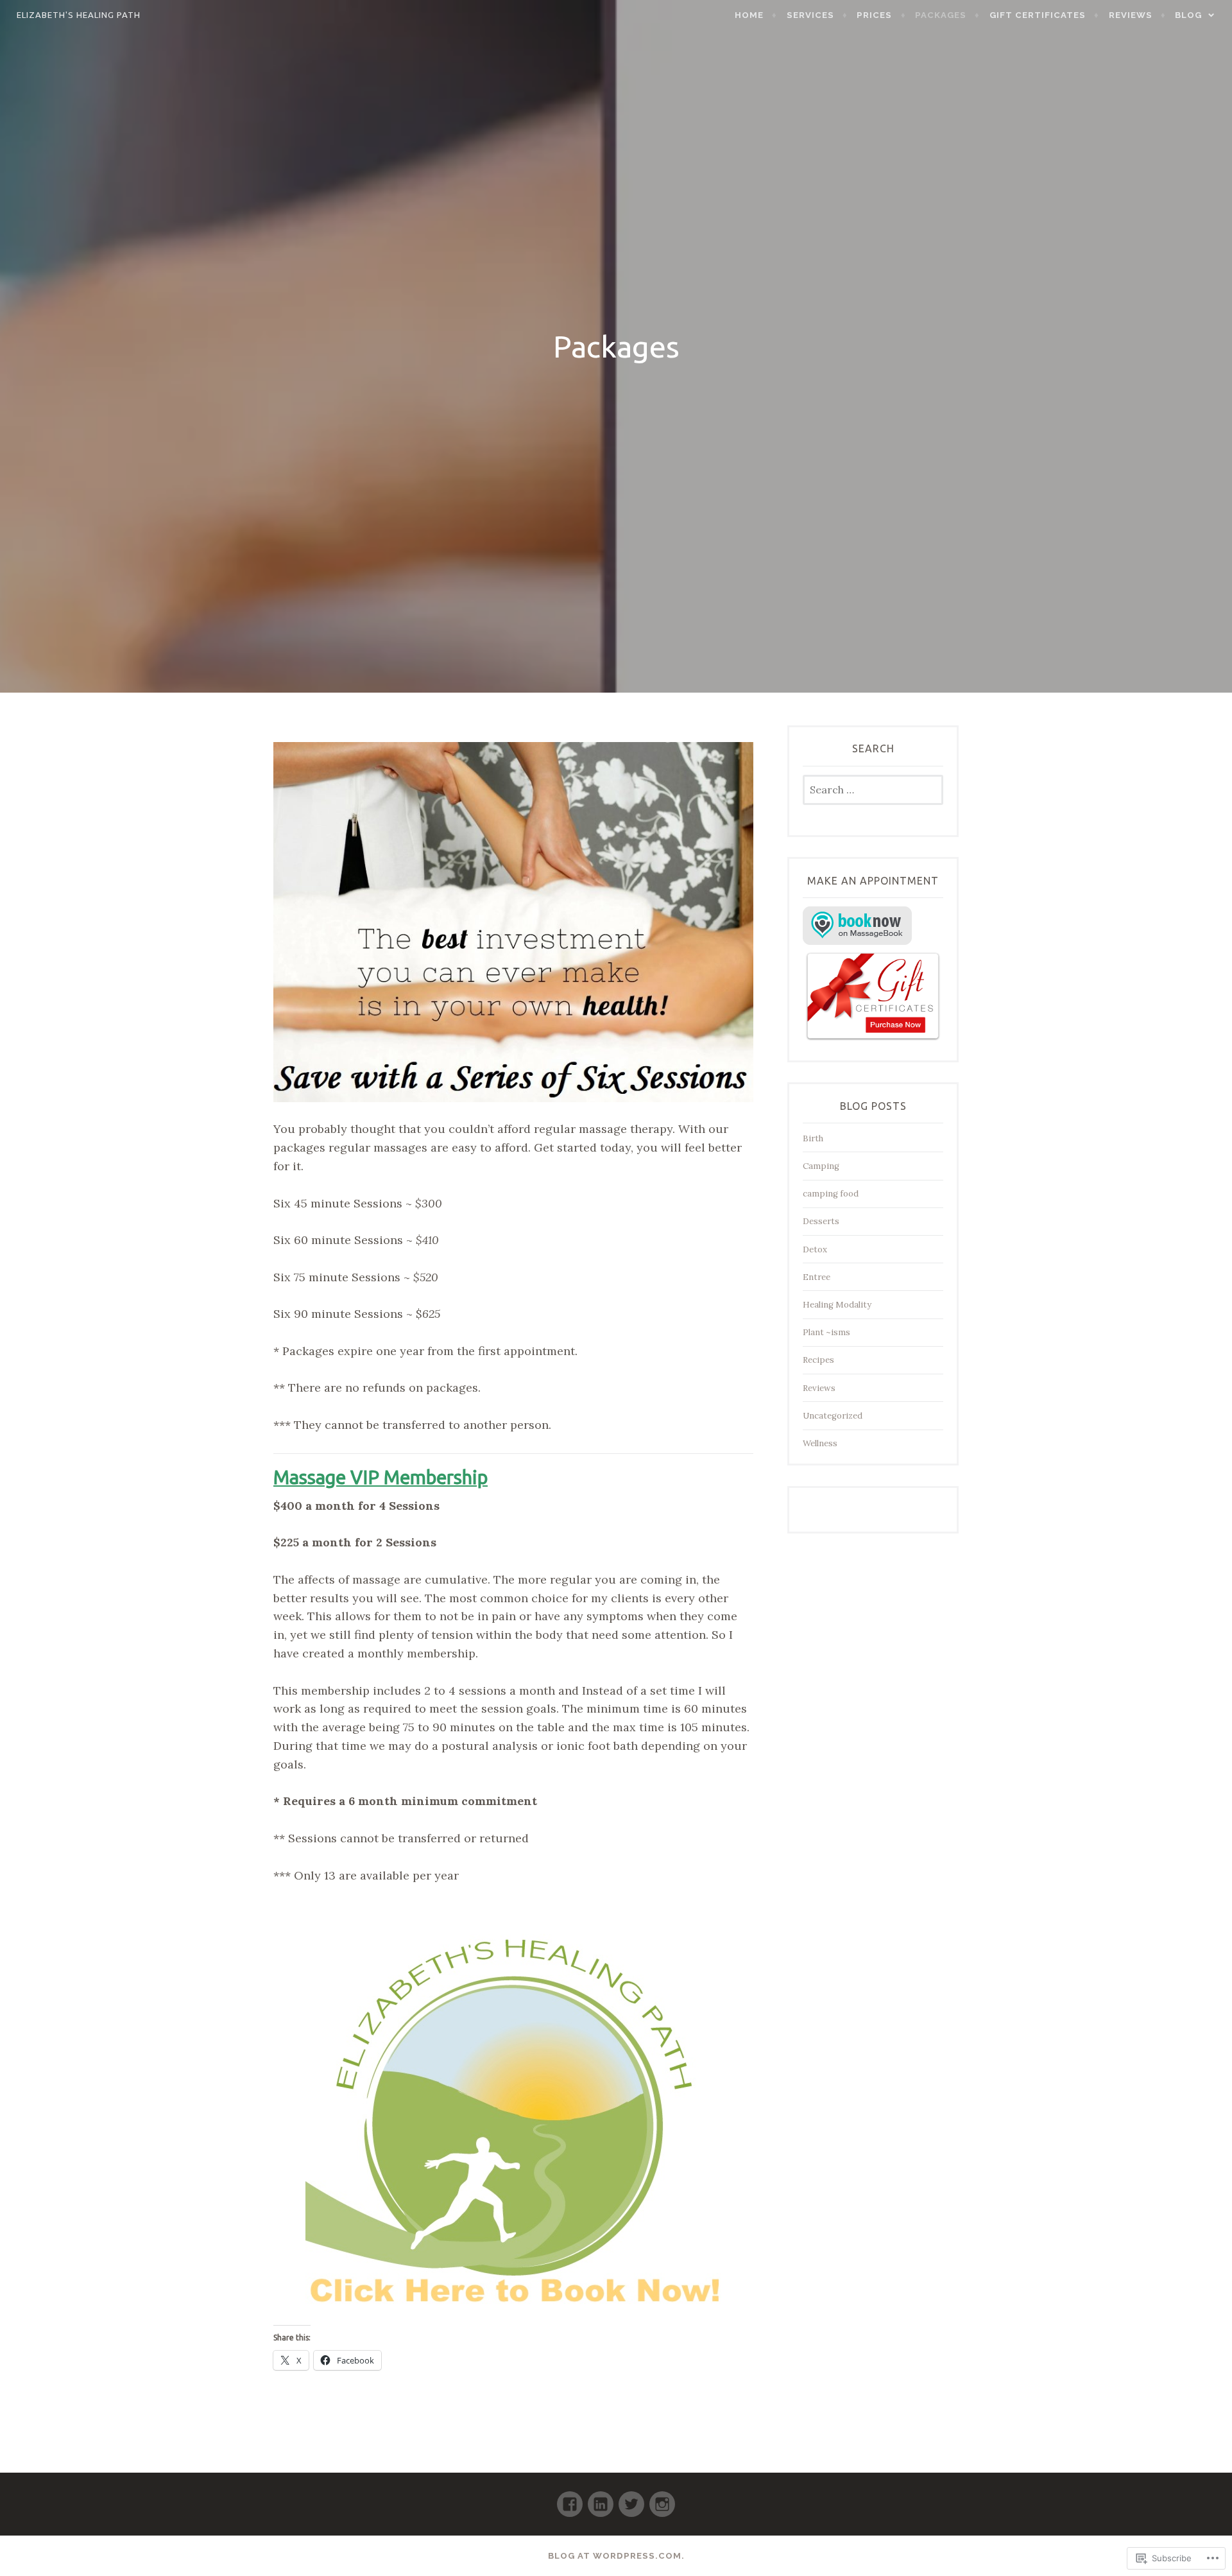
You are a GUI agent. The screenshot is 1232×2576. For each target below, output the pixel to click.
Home (749, 15)
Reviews (1131, 15)
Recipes (818, 1360)
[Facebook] (570, 2499)
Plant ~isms (826, 1332)
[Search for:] (873, 791)
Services (810, 15)
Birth (813, 1138)
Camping (821, 1166)
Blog (1188, 15)
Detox (815, 1249)
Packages (941, 15)
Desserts (821, 1221)
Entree (817, 1277)
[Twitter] (631, 2499)
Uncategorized (833, 1416)
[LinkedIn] (601, 2499)
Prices (874, 15)
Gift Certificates (1038, 15)
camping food (831, 1194)
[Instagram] (662, 2499)
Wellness (820, 1443)
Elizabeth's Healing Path (79, 15)
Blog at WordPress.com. (616, 2556)
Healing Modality (837, 1305)
